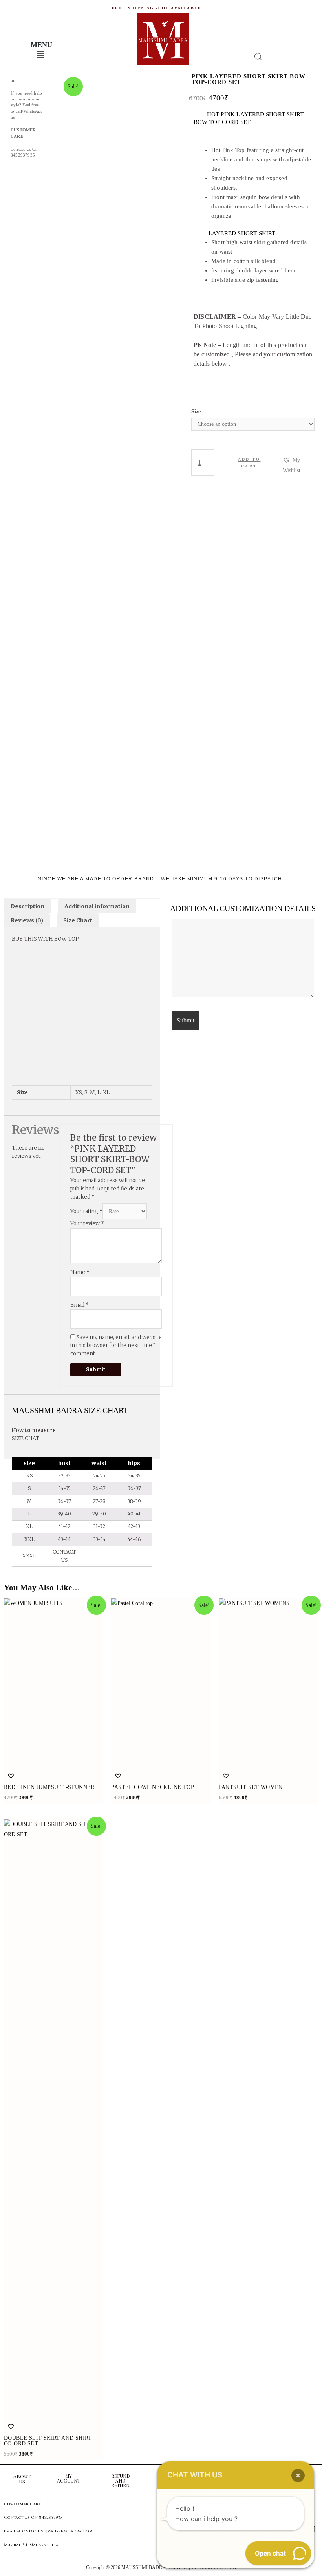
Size (196, 412)
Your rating (86, 1682)
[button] (299, 466)
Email (80, 1776)
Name (80, 1743)
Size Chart (78, 920)
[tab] (27, 906)
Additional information (97, 906)
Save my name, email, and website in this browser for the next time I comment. (116, 1817)
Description (27, 906)
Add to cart (249, 463)
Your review (87, 1695)
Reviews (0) (27, 920)
